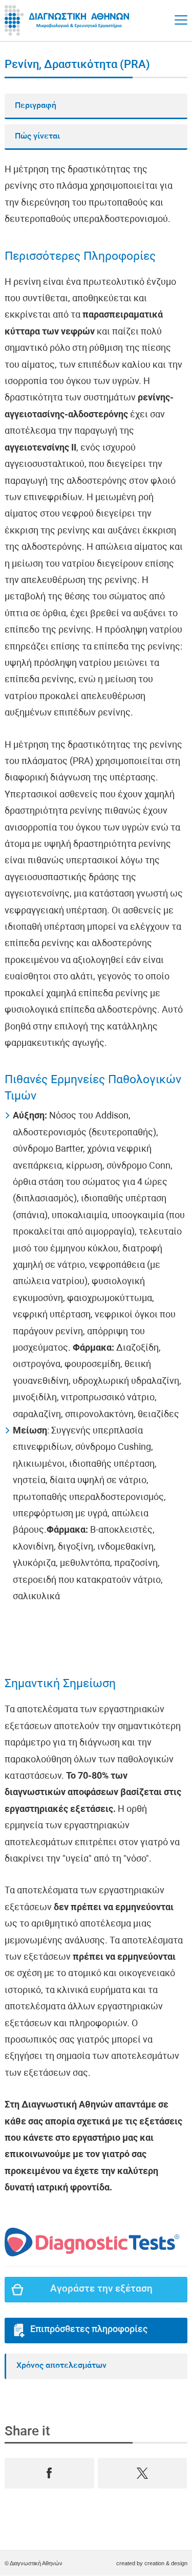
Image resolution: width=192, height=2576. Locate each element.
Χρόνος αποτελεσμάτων (61, 2366)
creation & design (166, 2563)
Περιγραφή (36, 106)
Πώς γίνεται (37, 137)
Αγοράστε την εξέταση (101, 2289)
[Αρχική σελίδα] (69, 20)
